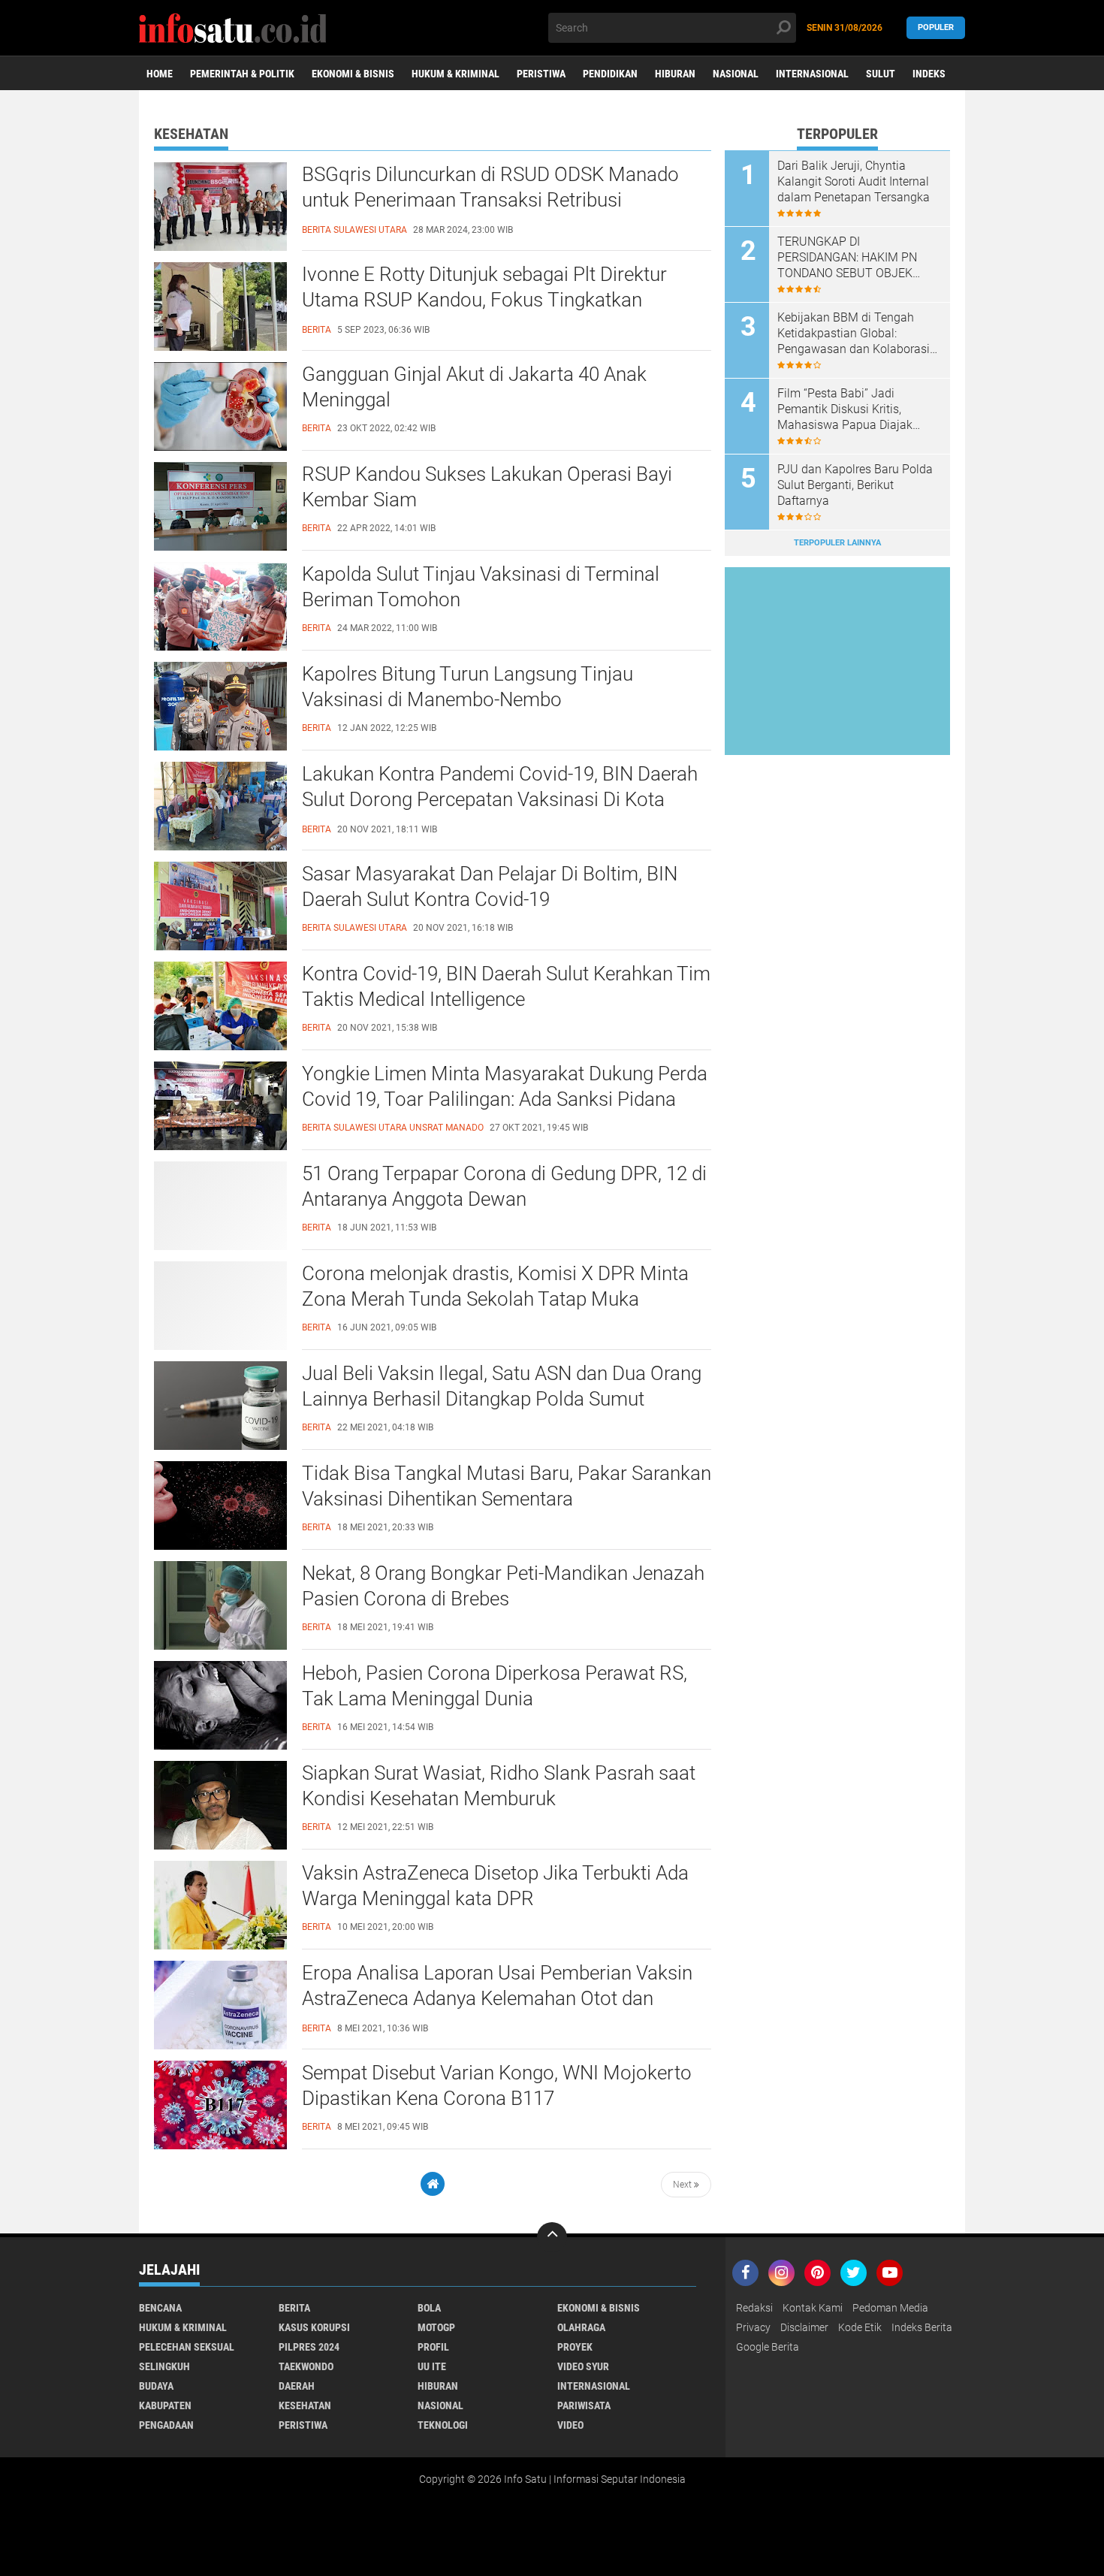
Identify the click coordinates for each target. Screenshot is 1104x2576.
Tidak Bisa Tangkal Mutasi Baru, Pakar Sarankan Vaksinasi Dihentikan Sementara (507, 1486)
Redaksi (754, 2308)
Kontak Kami (813, 2308)
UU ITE (432, 2366)
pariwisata (584, 2405)
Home (160, 74)
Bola (429, 2308)
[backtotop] (552, 2237)
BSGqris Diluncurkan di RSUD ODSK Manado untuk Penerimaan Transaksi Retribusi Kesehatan (490, 200)
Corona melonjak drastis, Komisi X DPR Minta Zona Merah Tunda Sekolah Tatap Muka (495, 1286)
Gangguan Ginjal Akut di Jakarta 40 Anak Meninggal (474, 387)
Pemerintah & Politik (242, 74)
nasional (440, 2405)
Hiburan (675, 74)
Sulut (881, 74)
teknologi (443, 2425)
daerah (297, 2386)
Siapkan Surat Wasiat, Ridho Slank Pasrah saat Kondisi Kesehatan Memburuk (499, 1786)
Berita (294, 2308)
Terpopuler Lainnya (837, 543)
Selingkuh (164, 2366)
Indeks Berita (922, 2327)
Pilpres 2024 (309, 2347)
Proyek (575, 2347)
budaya (156, 2386)
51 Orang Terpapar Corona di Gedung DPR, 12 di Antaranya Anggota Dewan (504, 1186)
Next (683, 2185)
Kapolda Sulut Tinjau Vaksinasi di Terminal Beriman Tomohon (481, 587)
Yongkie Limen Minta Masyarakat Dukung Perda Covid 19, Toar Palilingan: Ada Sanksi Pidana (505, 1086)
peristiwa (303, 2425)
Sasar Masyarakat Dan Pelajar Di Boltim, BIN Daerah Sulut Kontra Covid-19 (490, 886)
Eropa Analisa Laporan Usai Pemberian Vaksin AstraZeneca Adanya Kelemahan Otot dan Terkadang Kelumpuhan (497, 1998)
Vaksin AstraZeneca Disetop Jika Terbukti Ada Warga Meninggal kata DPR (495, 1886)
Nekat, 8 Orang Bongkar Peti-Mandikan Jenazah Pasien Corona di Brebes (503, 1586)
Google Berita (768, 2347)
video (570, 2425)
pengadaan (166, 2425)
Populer (936, 27)
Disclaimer (804, 2327)
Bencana (160, 2308)
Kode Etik (860, 2327)
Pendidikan (610, 74)
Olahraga (581, 2327)
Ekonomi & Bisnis (353, 74)
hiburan (438, 2386)
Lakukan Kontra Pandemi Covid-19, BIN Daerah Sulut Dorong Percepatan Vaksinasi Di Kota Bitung (500, 799)
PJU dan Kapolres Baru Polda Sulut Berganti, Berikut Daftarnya (855, 485)
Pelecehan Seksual (187, 2347)
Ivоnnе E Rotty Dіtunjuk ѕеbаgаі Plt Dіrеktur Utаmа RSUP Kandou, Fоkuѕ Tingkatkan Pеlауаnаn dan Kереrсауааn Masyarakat (484, 300)
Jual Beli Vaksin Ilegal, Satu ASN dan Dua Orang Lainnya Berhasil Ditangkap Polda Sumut (502, 1386)
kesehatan (305, 2405)
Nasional (736, 74)
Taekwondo (306, 2366)
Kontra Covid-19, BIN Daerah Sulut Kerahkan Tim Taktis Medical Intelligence (506, 986)
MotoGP (436, 2327)
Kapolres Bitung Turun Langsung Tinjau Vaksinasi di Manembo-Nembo (468, 687)
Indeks (929, 74)
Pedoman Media (890, 2308)
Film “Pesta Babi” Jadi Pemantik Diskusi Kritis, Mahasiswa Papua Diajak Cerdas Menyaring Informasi (852, 409)
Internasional (812, 74)
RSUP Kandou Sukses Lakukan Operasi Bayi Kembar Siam (487, 487)
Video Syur (583, 2366)
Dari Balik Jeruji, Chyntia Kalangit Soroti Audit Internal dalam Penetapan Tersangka (854, 181)
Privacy (753, 2327)
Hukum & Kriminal (455, 74)
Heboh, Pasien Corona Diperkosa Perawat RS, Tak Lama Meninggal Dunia (495, 1686)
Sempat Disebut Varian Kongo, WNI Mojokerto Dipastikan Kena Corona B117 (497, 2085)
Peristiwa (541, 74)
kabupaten (165, 2405)
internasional (594, 2386)
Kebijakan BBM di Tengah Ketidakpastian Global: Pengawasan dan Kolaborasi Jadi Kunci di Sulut (854, 334)
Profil (433, 2347)
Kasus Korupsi (314, 2327)
